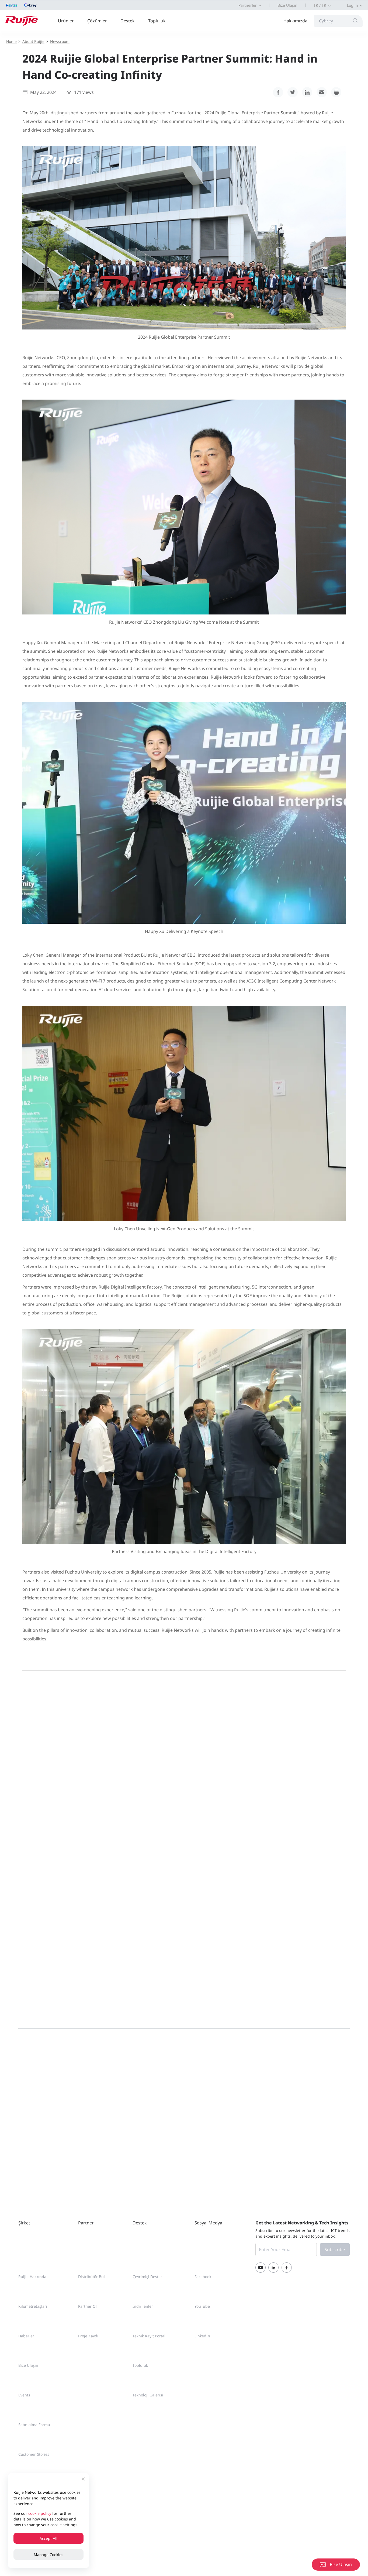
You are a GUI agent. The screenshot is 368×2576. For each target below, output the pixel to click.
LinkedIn (202, 2336)
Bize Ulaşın (287, 5)
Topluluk (157, 21)
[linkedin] (307, 92)
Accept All (48, 2538)
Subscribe (335, 2249)
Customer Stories (34, 2454)
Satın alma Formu (34, 2425)
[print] (336, 92)
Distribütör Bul (91, 2277)
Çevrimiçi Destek (147, 2277)
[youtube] (261, 2268)
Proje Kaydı (88, 2336)
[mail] (322, 92)
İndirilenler (143, 2306)
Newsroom (60, 41)
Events (24, 2395)
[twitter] (293, 92)
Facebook (203, 2277)
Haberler (26, 2336)
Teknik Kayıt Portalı (150, 2336)
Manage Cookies (48, 2555)
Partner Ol (87, 2306)
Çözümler (97, 21)
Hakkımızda (295, 21)
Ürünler (66, 21)
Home (11, 41)
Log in (353, 5)
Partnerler (248, 5)
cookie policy (40, 2513)
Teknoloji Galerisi (148, 2395)
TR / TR (320, 5)
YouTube (202, 2306)
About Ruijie (33, 41)
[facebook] (278, 92)
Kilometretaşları (33, 2306)
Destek (128, 21)
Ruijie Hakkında (32, 2277)
